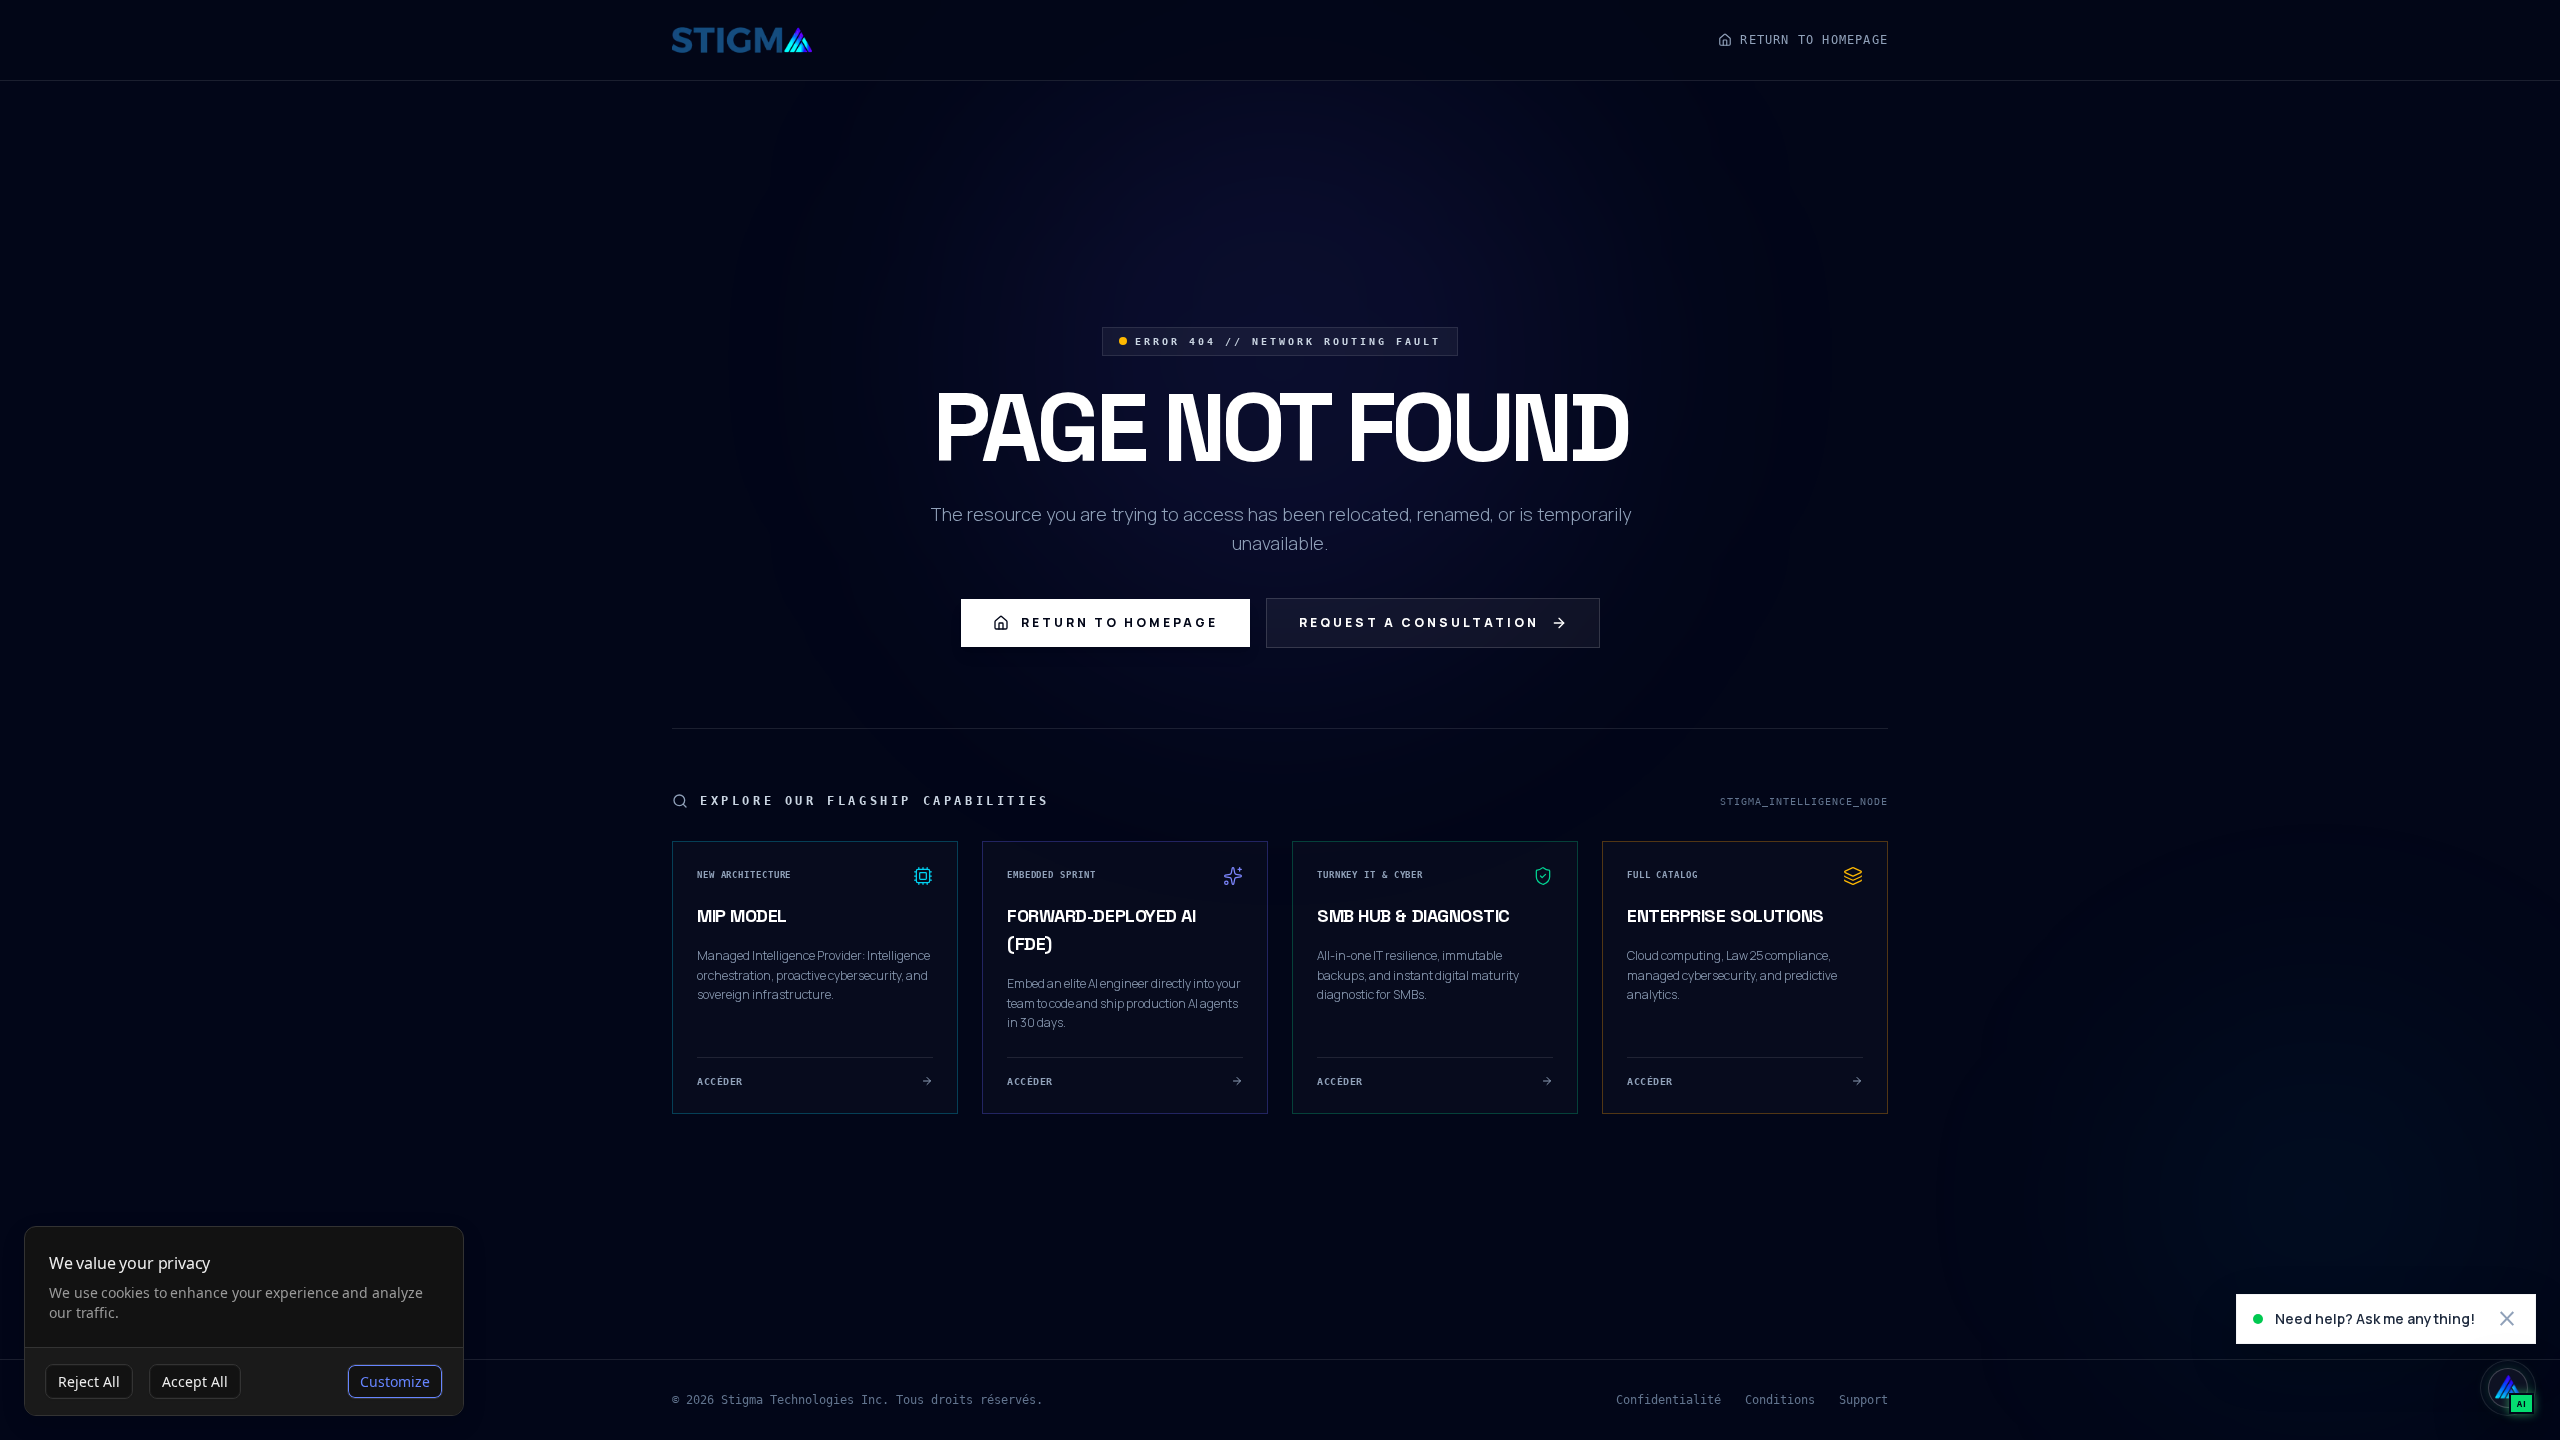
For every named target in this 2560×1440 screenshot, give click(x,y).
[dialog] (244, 1321)
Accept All (195, 1381)
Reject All (89, 1381)
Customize (395, 1381)
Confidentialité (1668, 1400)
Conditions (1780, 1400)
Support (1863, 1400)
